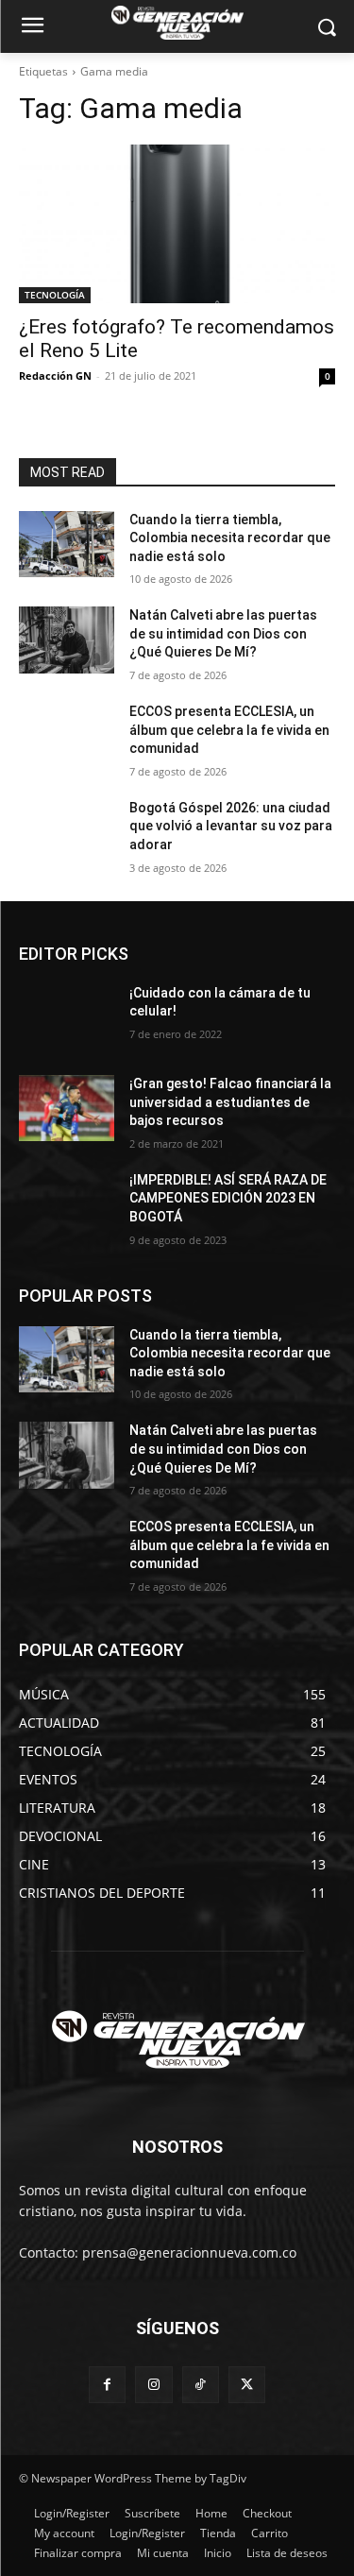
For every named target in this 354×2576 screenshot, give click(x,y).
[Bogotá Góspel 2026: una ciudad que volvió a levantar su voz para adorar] (67, 832)
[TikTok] (201, 2385)
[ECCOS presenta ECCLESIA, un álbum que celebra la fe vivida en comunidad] (67, 736)
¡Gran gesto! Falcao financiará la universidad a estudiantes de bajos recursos (230, 1102)
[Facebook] (107, 2385)
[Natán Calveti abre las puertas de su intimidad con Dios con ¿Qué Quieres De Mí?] (67, 640)
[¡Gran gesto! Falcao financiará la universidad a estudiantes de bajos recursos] (67, 1108)
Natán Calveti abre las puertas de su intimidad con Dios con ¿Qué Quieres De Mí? (223, 633)
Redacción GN (55, 375)
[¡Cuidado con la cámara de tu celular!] (67, 1017)
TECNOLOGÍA (55, 295)
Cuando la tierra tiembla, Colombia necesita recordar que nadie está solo (230, 538)
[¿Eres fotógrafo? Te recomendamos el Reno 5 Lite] (177, 224)
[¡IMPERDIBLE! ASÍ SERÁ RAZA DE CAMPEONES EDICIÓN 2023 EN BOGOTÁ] (67, 1204)
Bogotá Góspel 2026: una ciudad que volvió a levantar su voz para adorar (231, 826)
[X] (247, 2385)
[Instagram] (153, 2385)
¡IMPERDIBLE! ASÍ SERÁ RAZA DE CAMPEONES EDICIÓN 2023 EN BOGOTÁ (228, 1198)
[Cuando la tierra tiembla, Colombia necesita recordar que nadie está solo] (67, 544)
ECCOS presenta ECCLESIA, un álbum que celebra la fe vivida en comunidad (229, 730)
